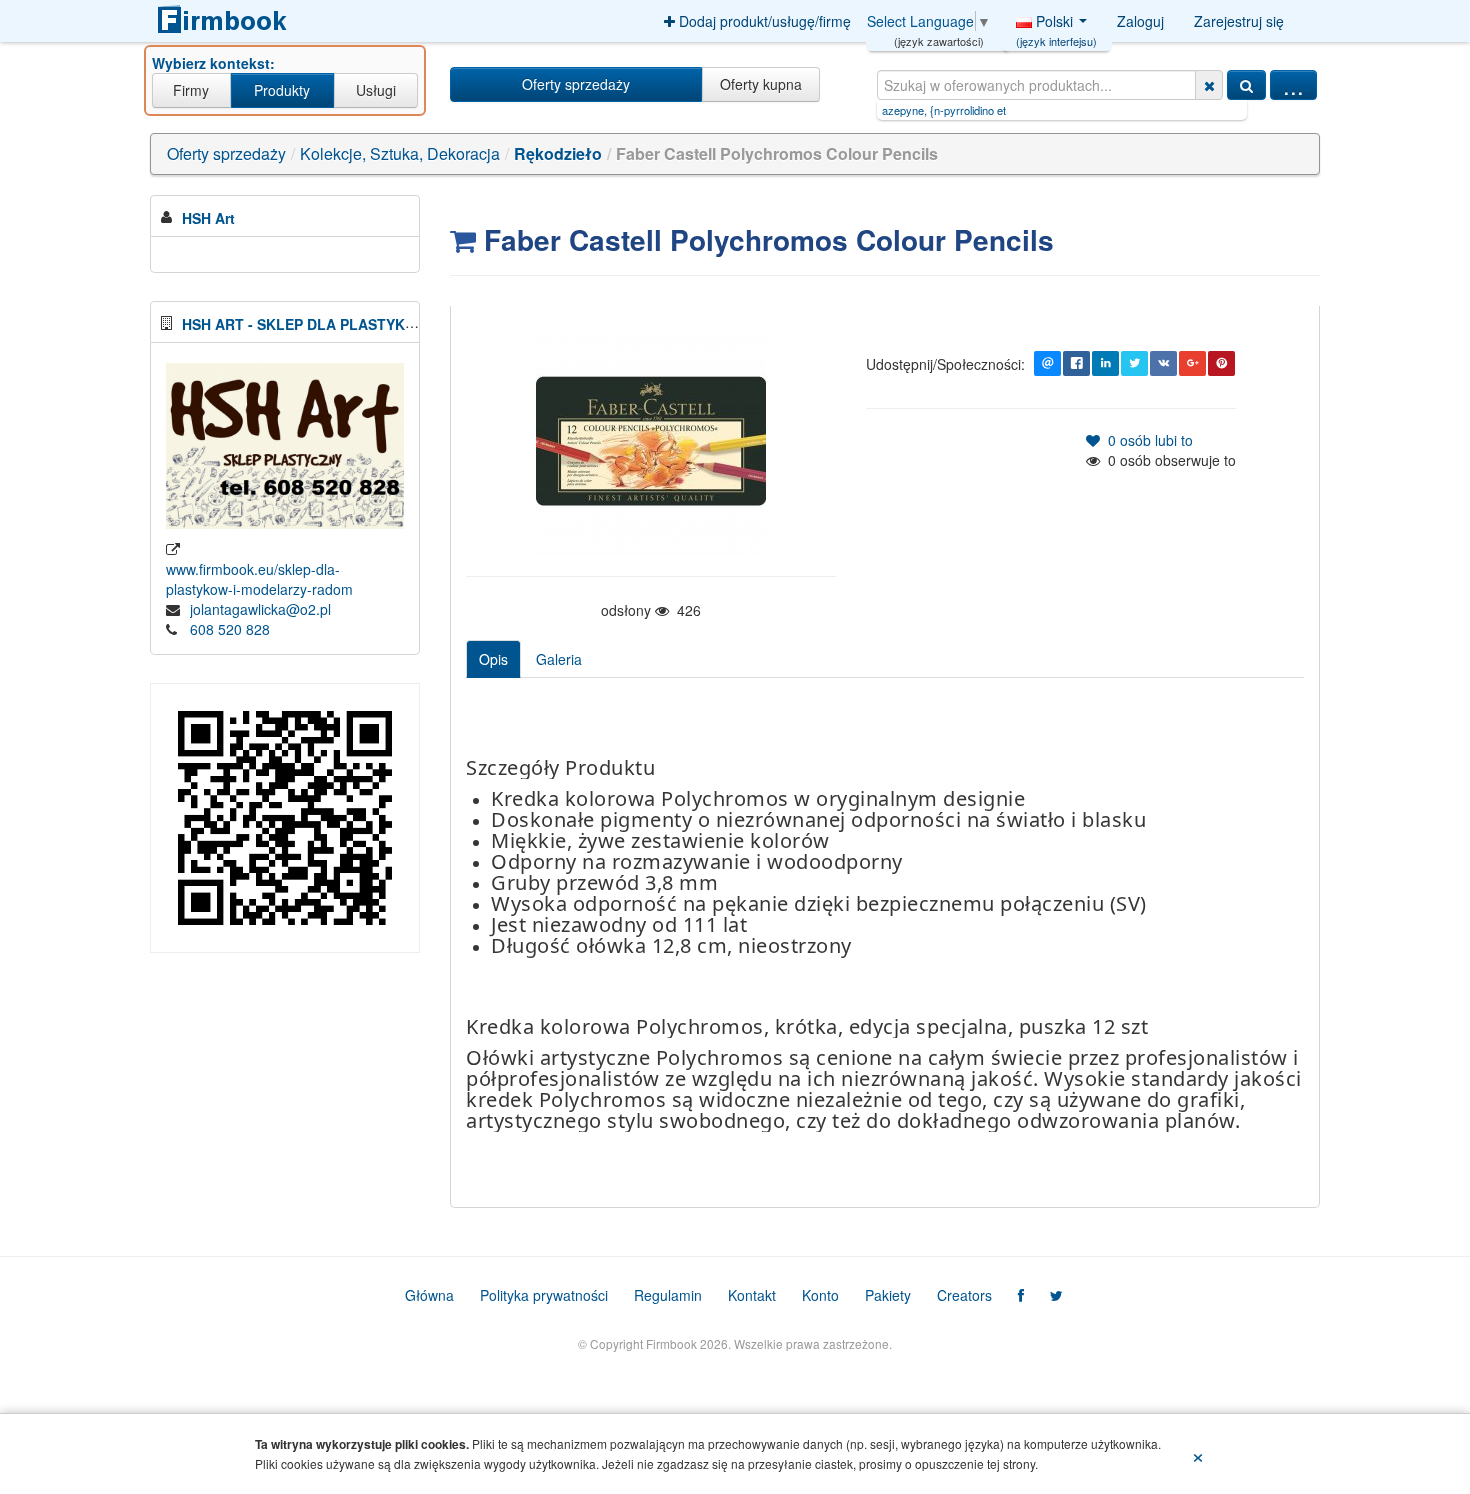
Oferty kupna (761, 84)
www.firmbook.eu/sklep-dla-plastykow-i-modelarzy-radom (259, 579)
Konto (820, 1295)
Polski (1056, 26)
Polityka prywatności (544, 1295)
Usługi (376, 90)
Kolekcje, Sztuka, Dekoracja (400, 153)
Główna (429, 1295)
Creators (964, 1295)
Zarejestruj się (1239, 21)
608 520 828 (230, 629)
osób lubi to (1146, 440)
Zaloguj (1140, 21)
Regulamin (668, 1295)
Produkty (282, 90)
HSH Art (208, 218)
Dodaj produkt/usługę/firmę (763, 21)
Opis (493, 659)
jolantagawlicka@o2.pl (260, 609)
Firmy (191, 90)
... (1293, 85)
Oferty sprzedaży (576, 84)
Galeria (559, 659)
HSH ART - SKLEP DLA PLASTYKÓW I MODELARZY (356, 324)
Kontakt (752, 1295)
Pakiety (888, 1295)
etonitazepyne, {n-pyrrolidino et (888, 110)
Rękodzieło (558, 153)
